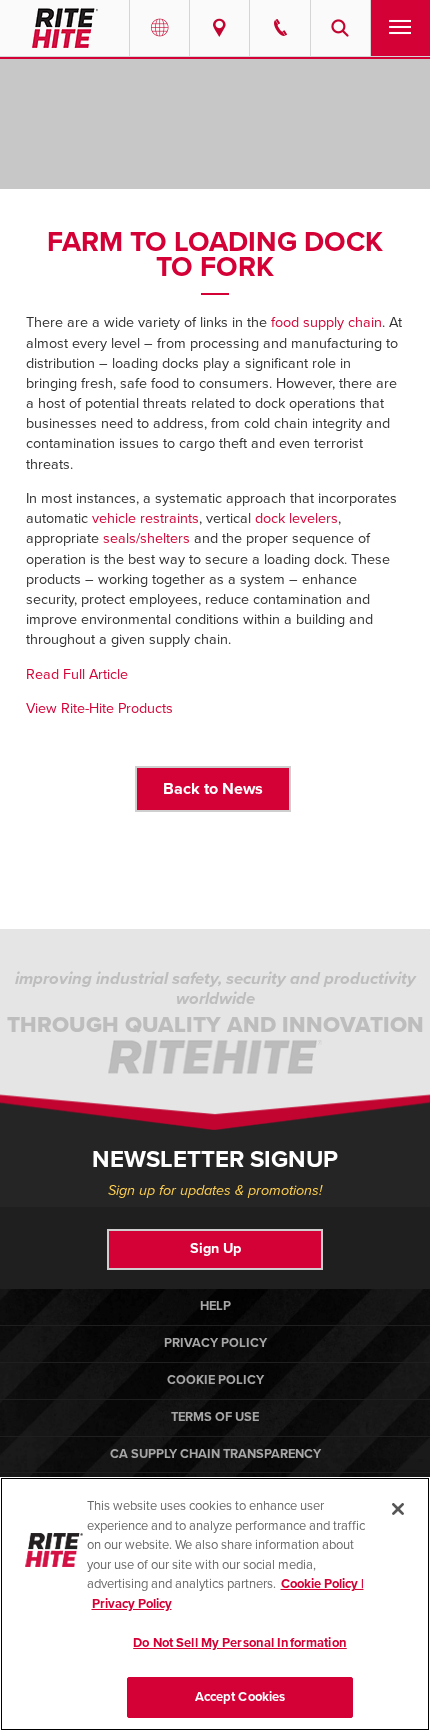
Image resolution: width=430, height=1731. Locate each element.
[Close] (398, 1509)
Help (215, 1306)
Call (279, 28)
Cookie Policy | (322, 1584)
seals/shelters (146, 538)
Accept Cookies (240, 1697)
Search (340, 28)
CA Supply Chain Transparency (215, 1454)
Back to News (213, 789)
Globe (159, 28)
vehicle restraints (145, 518)
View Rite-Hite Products (99, 708)
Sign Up (215, 1248)
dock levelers (296, 518)
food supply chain (326, 322)
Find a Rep (219, 28)
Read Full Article (77, 674)
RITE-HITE (64, 28)
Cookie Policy (215, 1380)
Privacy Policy (215, 1343)
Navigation (400, 28)
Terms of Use (215, 1417)
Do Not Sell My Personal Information (240, 1643)
